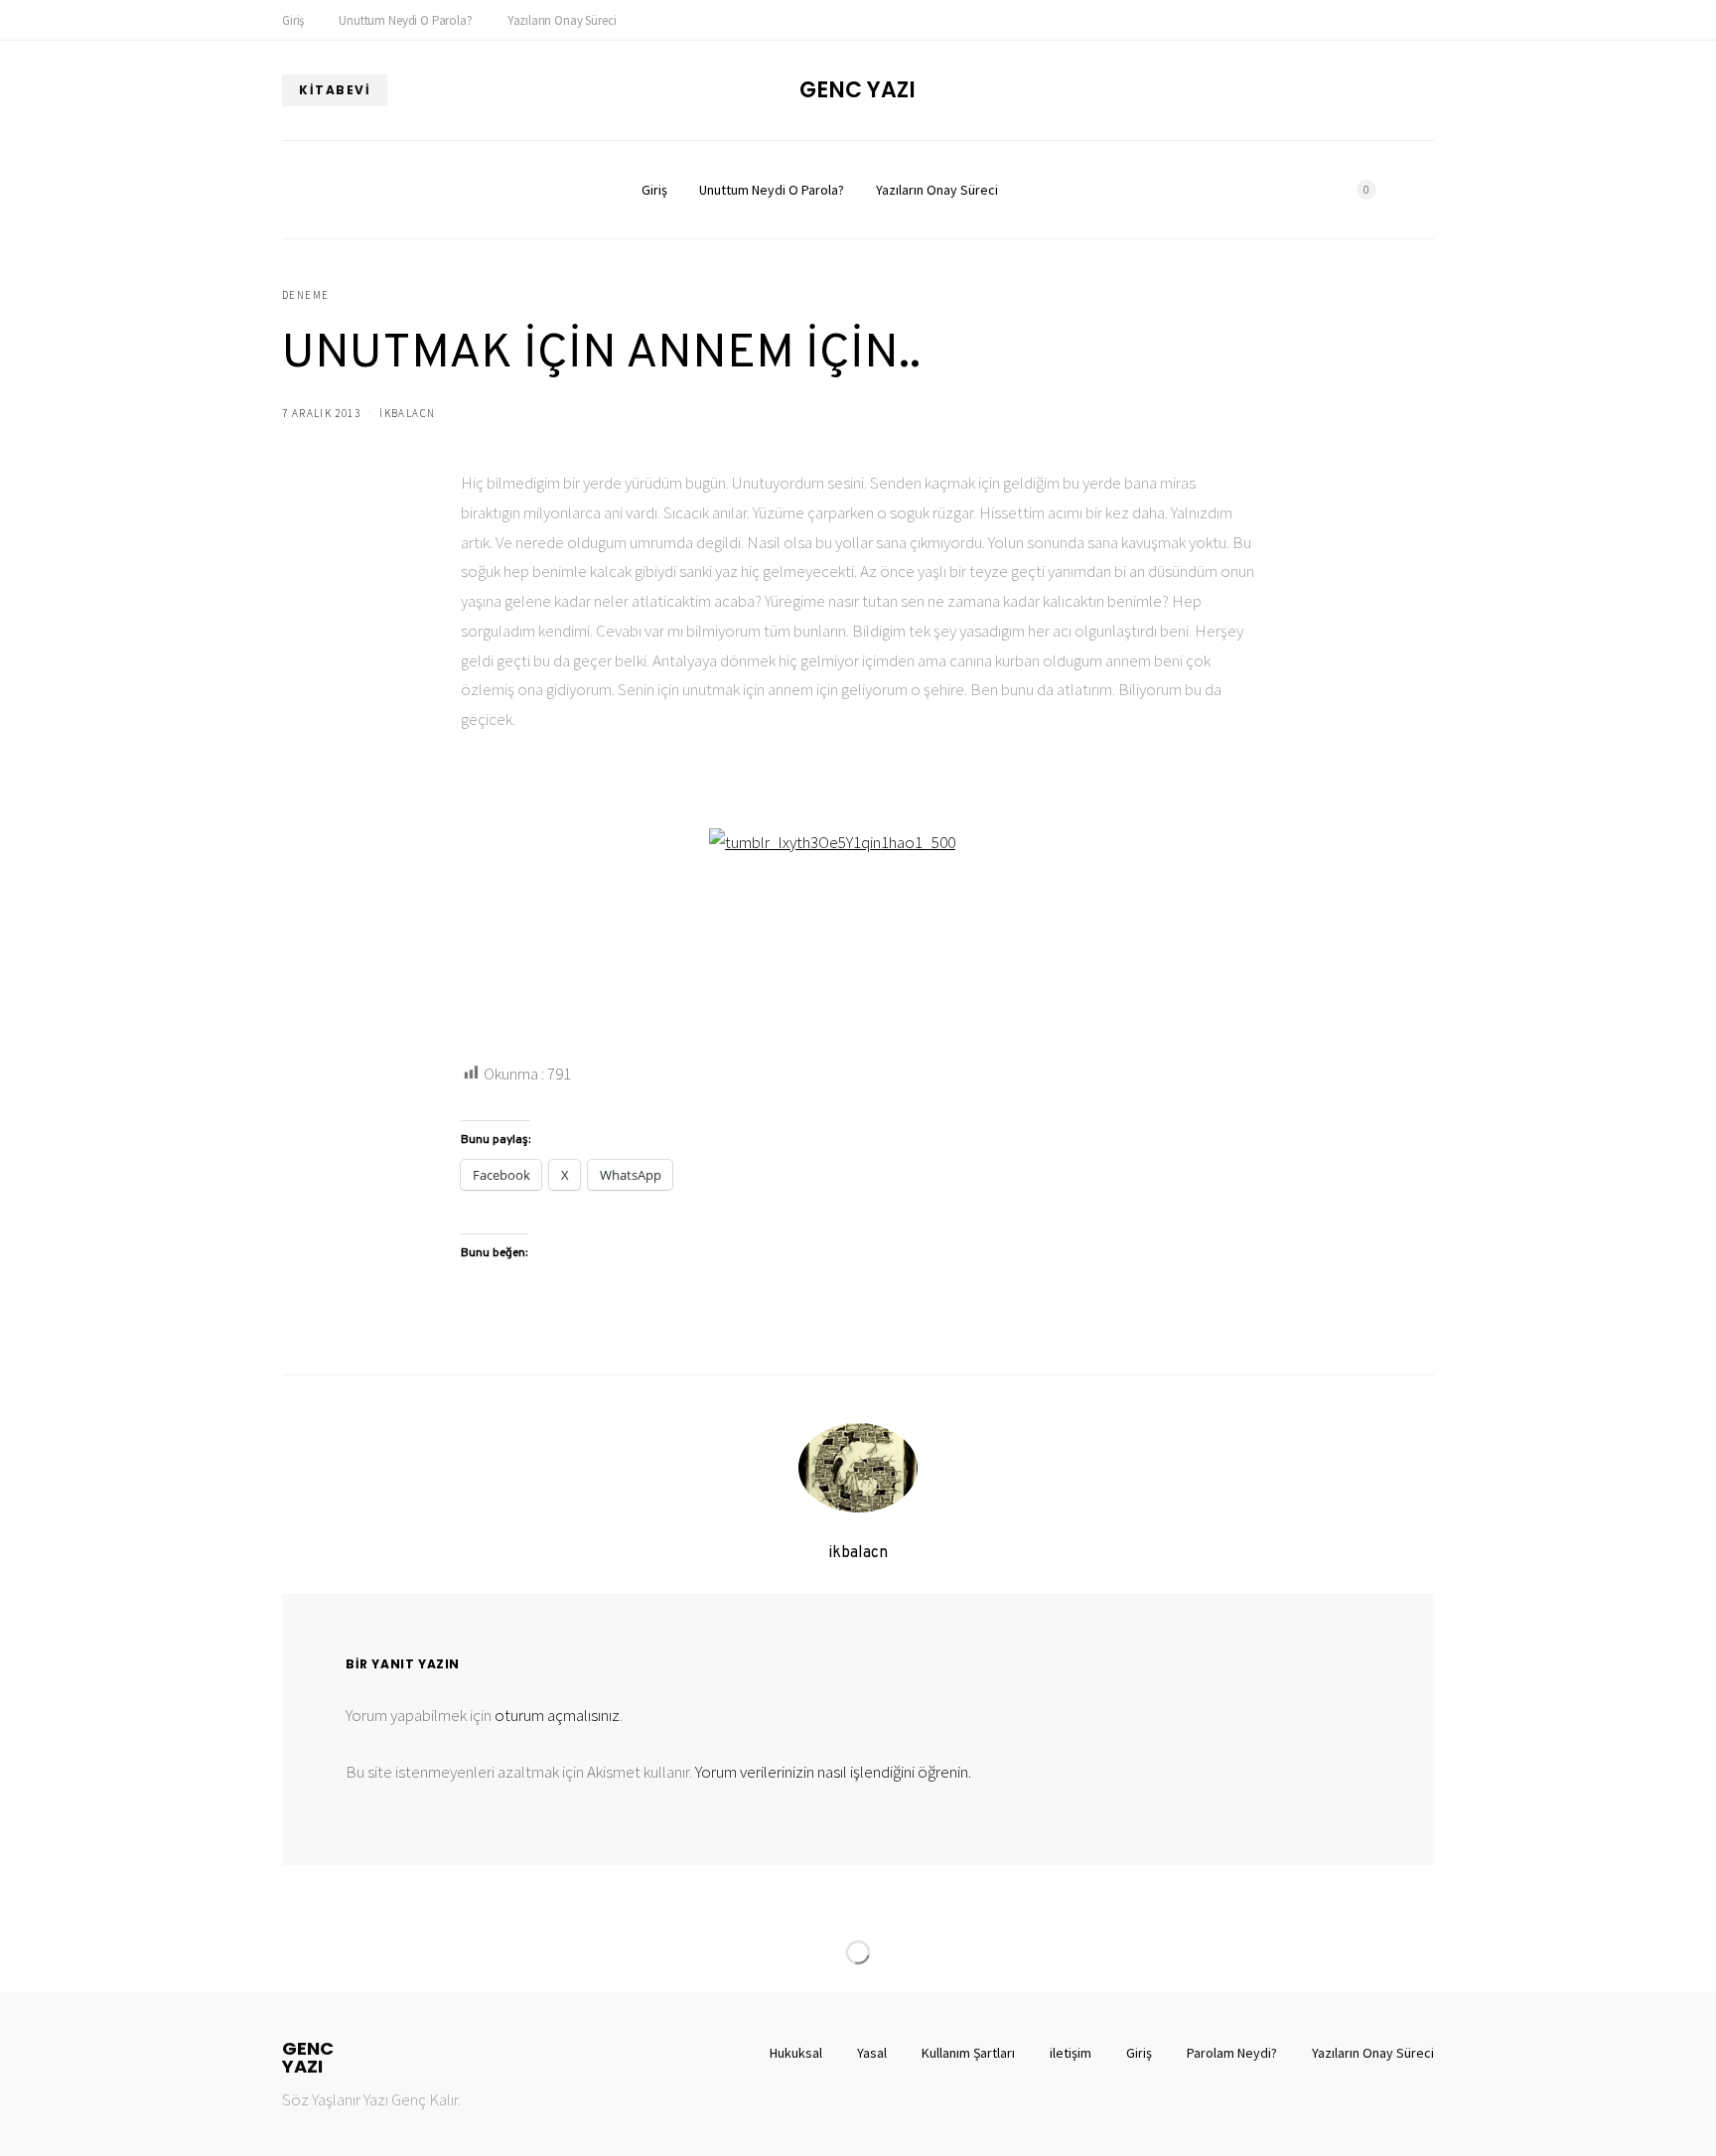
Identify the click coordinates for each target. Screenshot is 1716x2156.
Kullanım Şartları (968, 2053)
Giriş (293, 20)
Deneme (305, 295)
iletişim (1071, 2053)
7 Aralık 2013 (321, 413)
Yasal (872, 2053)
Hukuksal (796, 2053)
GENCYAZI (308, 2058)
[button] (1428, 190)
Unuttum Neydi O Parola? (405, 20)
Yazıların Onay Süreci (562, 20)
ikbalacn (407, 413)
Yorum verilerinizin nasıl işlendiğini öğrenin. (833, 1772)
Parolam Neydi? (1232, 2053)
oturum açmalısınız (557, 1715)
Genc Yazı (858, 90)
